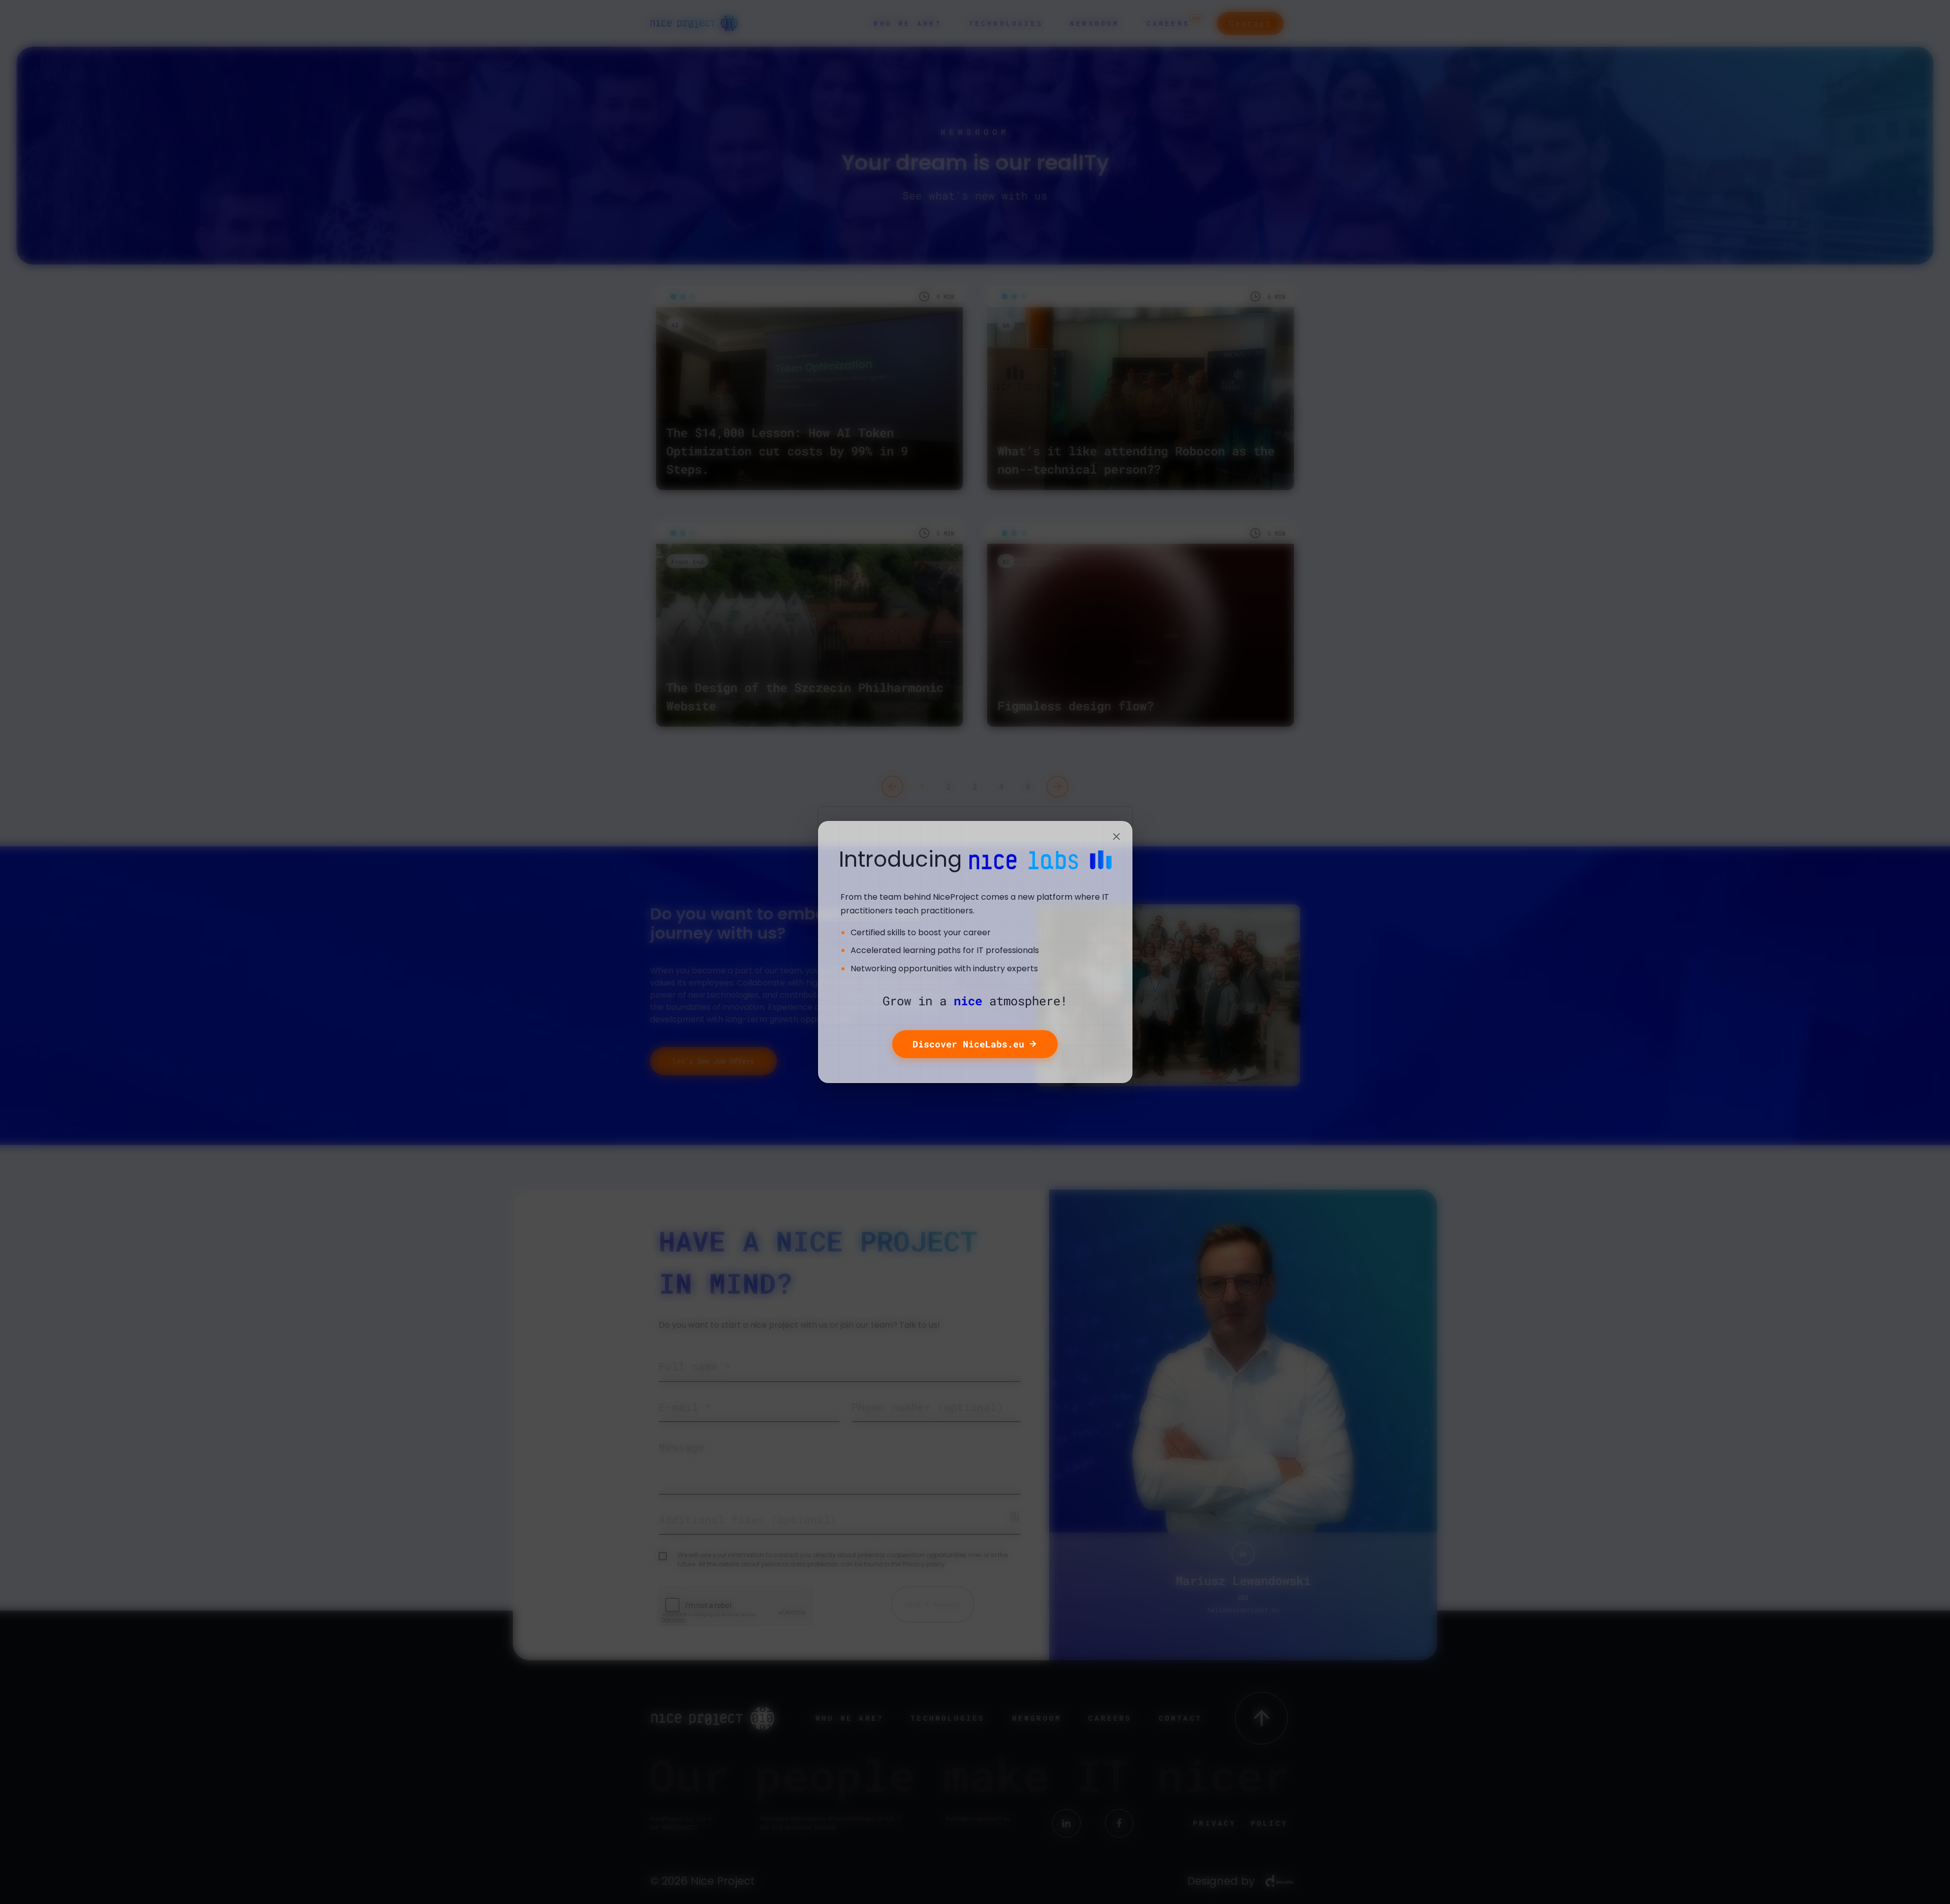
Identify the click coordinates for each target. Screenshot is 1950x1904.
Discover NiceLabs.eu (968, 1044)
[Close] (1117, 837)
